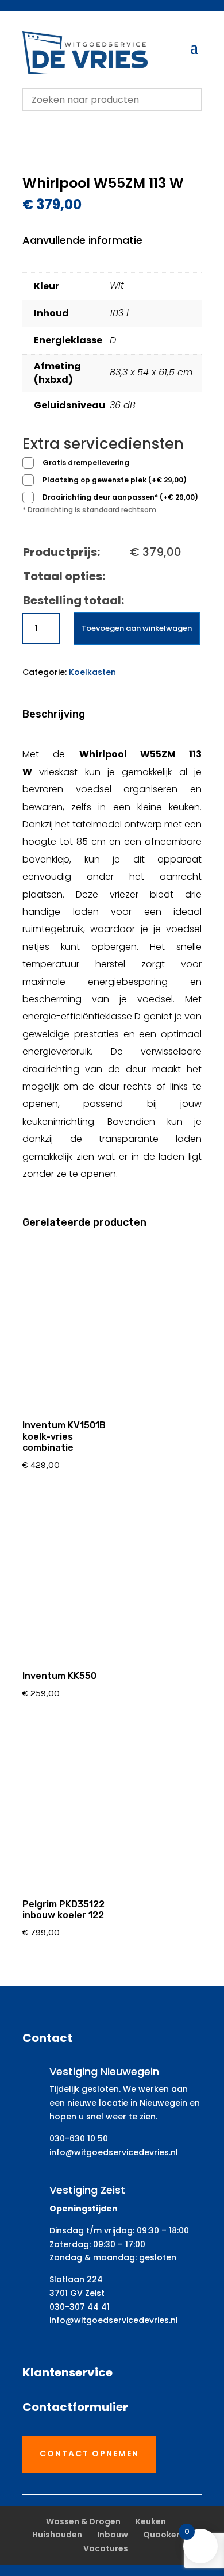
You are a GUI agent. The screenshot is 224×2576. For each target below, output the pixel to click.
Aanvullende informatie (82, 240)
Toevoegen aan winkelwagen (137, 628)
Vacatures (106, 2548)
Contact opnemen (89, 2454)
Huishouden (57, 2535)
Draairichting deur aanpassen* (120, 497)
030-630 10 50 (79, 2138)
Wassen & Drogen (83, 2521)
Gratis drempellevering (86, 463)
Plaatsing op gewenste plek (115, 480)
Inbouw (113, 2535)
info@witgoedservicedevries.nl (114, 2152)
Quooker (161, 2535)
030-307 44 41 (80, 2307)
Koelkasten (92, 672)
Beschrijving (54, 714)
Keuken (151, 2521)
